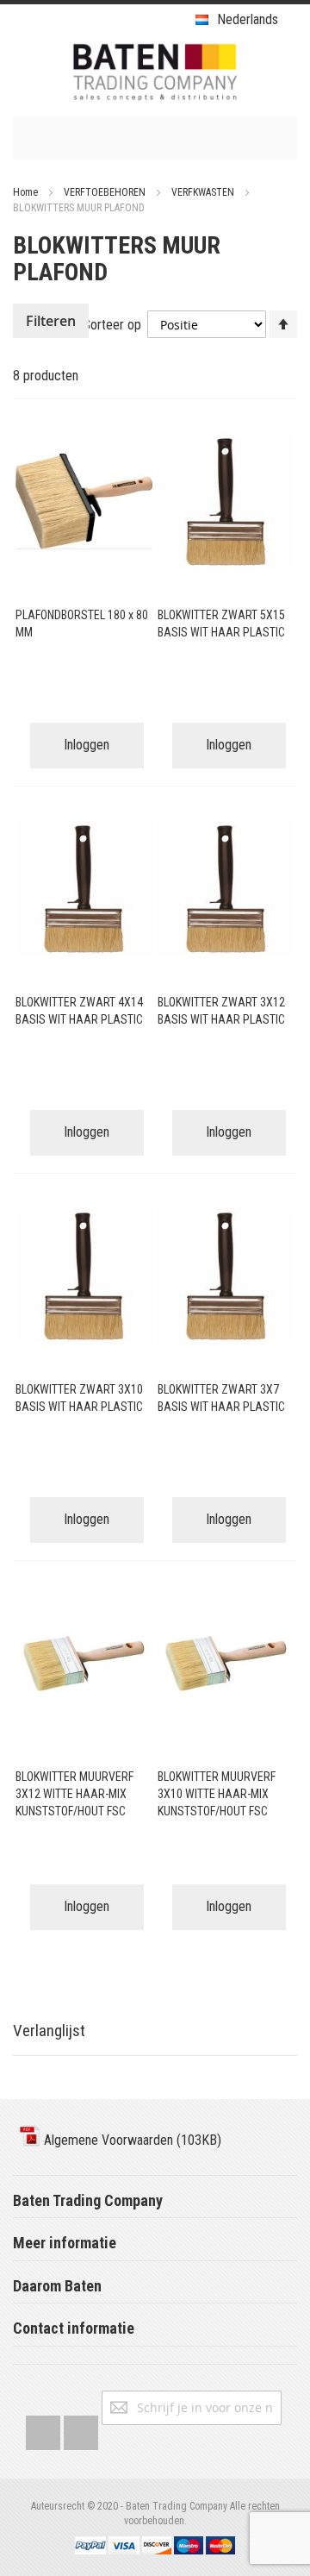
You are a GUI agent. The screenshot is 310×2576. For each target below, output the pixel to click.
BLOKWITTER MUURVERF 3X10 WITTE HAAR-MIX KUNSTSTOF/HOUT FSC (217, 1794)
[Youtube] (81, 2429)
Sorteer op (112, 325)
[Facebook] (43, 2429)
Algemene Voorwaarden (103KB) (131, 2140)
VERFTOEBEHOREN (106, 192)
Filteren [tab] (51, 321)
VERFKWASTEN (204, 192)
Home (27, 192)
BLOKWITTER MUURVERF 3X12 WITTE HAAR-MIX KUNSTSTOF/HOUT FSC (74, 1794)
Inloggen (87, 745)
